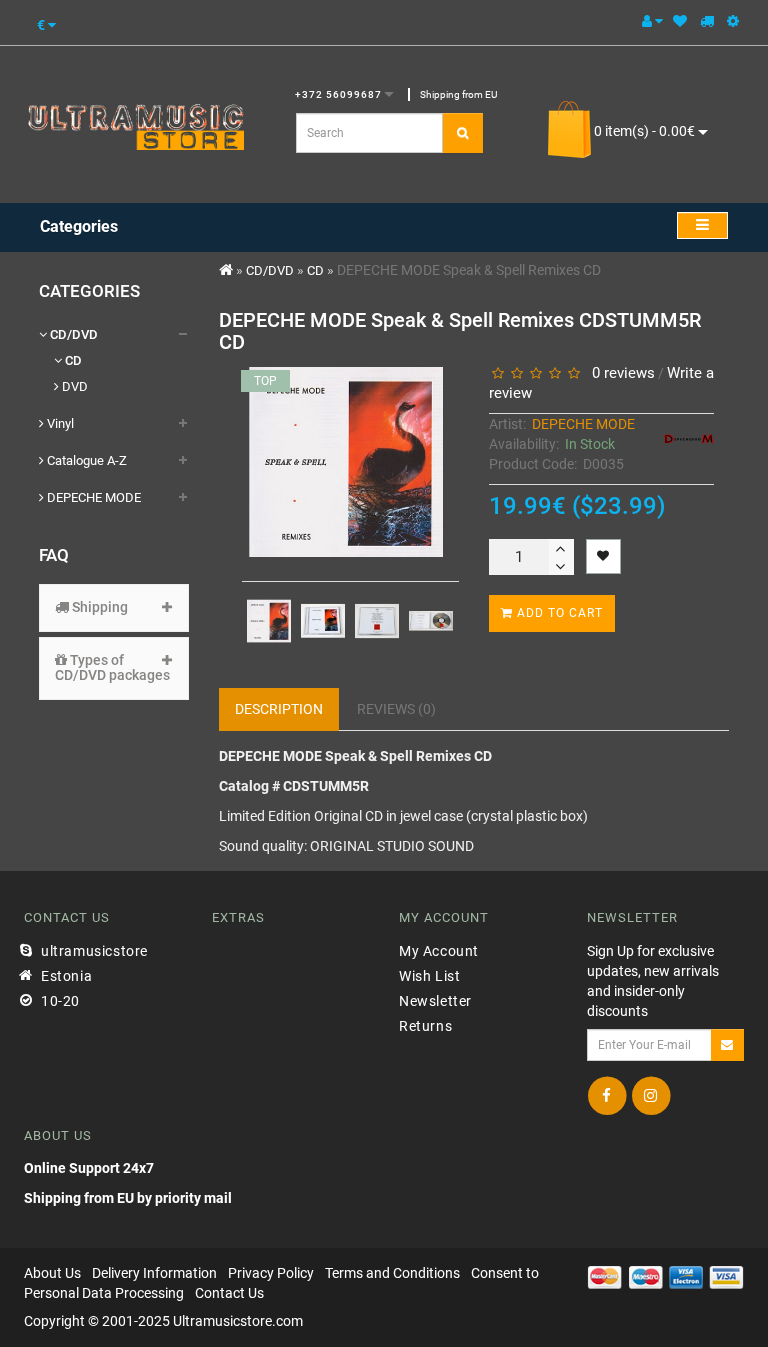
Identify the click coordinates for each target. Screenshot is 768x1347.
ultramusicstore (94, 951)
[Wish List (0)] (680, 21)
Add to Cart (558, 613)
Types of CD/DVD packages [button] (112, 667)
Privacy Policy (271, 1273)
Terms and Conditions (392, 1273)
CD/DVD (72, 334)
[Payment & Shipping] (707, 21)
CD (72, 360)
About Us (52, 1273)
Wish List (429, 976)
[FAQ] (733, 21)
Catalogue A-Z (85, 460)
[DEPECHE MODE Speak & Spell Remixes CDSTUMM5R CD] (269, 621)
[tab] (114, 607)
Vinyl (59, 423)
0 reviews (619, 373)
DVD (73, 386)
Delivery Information (154, 1273)
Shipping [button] (98, 607)
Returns (425, 1026)
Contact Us (229, 1293)
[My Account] (652, 21)
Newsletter (435, 1001)
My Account (439, 951)
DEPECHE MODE (92, 497)
